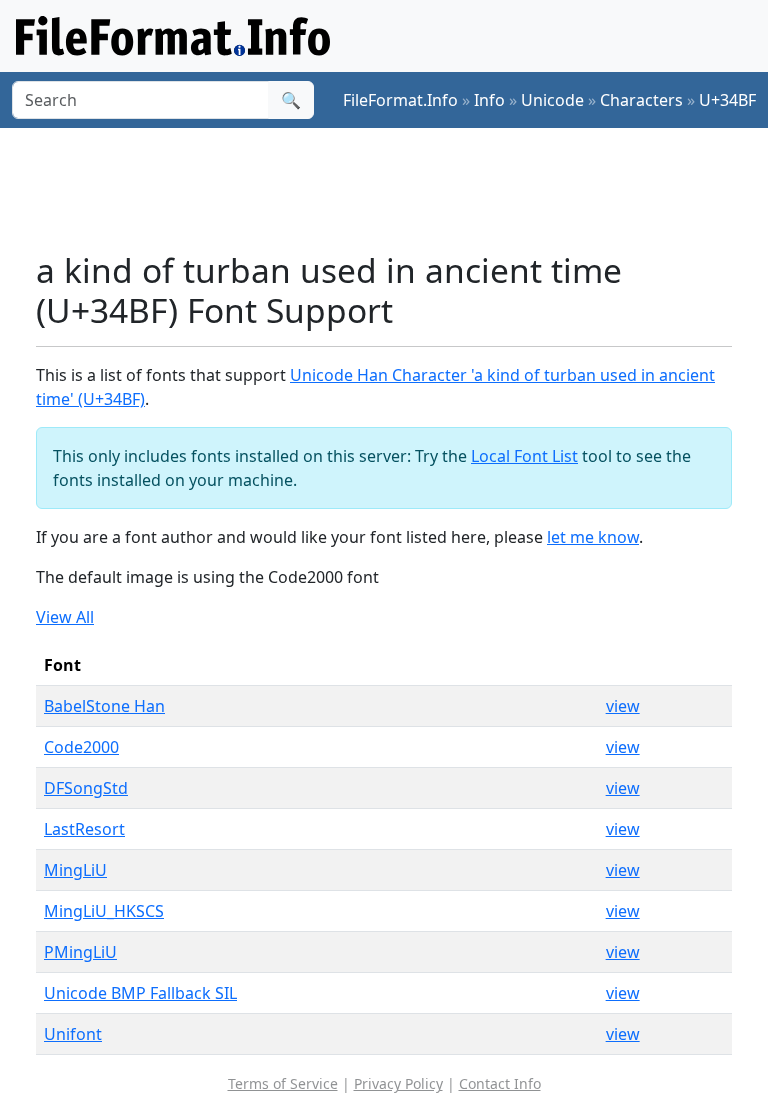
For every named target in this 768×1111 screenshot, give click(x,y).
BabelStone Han (104, 706)
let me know (593, 537)
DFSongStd (86, 788)
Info (489, 100)
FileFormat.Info (400, 100)
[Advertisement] (400, 189)
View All (65, 617)
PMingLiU (80, 952)
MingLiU (75, 870)
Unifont (73, 1034)
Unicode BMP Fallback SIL (140, 993)
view (623, 706)
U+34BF (727, 100)
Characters (641, 100)
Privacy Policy (398, 1083)
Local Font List (524, 456)
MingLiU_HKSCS (104, 911)
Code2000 (81, 747)
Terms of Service (283, 1083)
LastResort (84, 829)
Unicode (552, 100)
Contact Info (500, 1083)
